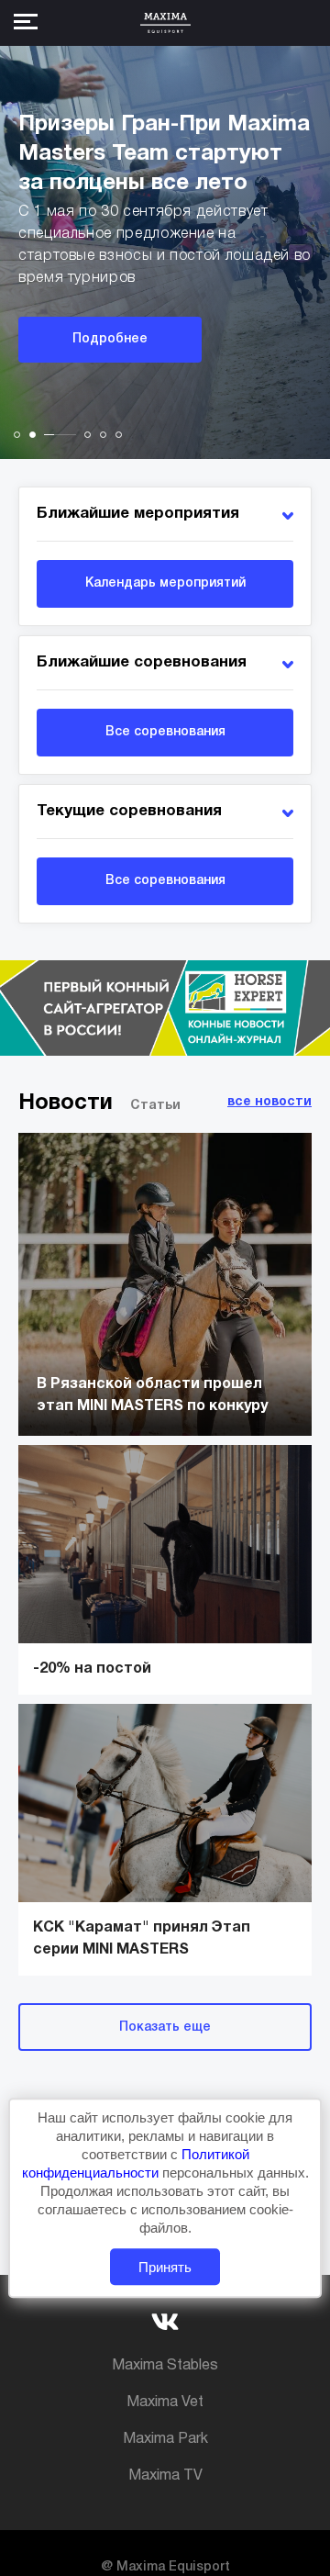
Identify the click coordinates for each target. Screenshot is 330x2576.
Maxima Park (165, 2439)
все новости (269, 1102)
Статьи (155, 1106)
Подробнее (110, 339)
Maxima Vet (165, 2402)
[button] (17, 435)
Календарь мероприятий (165, 583)
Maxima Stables (165, 2366)
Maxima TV (165, 2476)
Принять (165, 2267)
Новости (66, 1103)
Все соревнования (165, 732)
